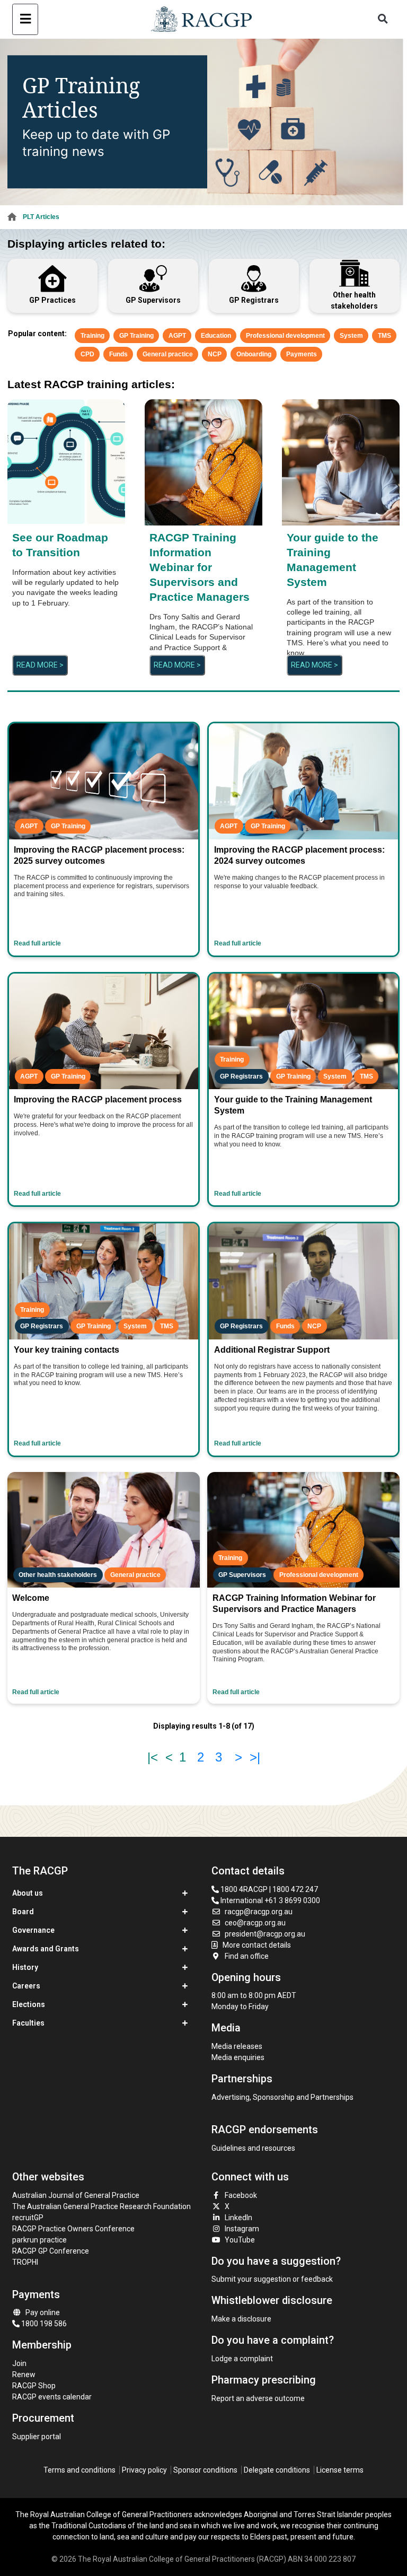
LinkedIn (238, 2218)
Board (23, 1912)
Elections (29, 2004)
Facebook (241, 2195)
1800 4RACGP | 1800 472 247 (268, 1889)
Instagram (242, 2229)
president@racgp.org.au (265, 1934)
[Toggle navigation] (25, 19)
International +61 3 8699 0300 (269, 1900)
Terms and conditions (79, 2470)
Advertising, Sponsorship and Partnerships (282, 2097)
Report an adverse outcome (258, 2398)
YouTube (240, 2240)
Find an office (247, 1956)
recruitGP (28, 2218)
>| (255, 1757)
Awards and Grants (46, 1949)
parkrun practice (39, 2240)
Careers (26, 1986)
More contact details (257, 1945)
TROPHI (25, 2262)
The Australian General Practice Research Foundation (101, 2206)
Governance (33, 1930)
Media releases (237, 2046)
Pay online (43, 2312)
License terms (340, 2470)
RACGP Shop (34, 2386)
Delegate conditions (277, 2470)
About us (28, 1893)
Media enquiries (238, 2057)
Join (19, 2363)
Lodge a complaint (242, 2359)
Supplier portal (37, 2437)
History (25, 1967)
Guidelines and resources (253, 2148)
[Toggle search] (383, 19)
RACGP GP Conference (51, 2251)
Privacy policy (144, 2470)
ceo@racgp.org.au (255, 1923)
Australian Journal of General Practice (76, 2195)
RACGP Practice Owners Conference (73, 2229)
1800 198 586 (43, 2324)
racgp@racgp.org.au (259, 1912)
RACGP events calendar (52, 2397)
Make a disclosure (241, 2319)
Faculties (28, 2023)
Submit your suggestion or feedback (272, 2279)
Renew (24, 2375)
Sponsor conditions (205, 2470)
